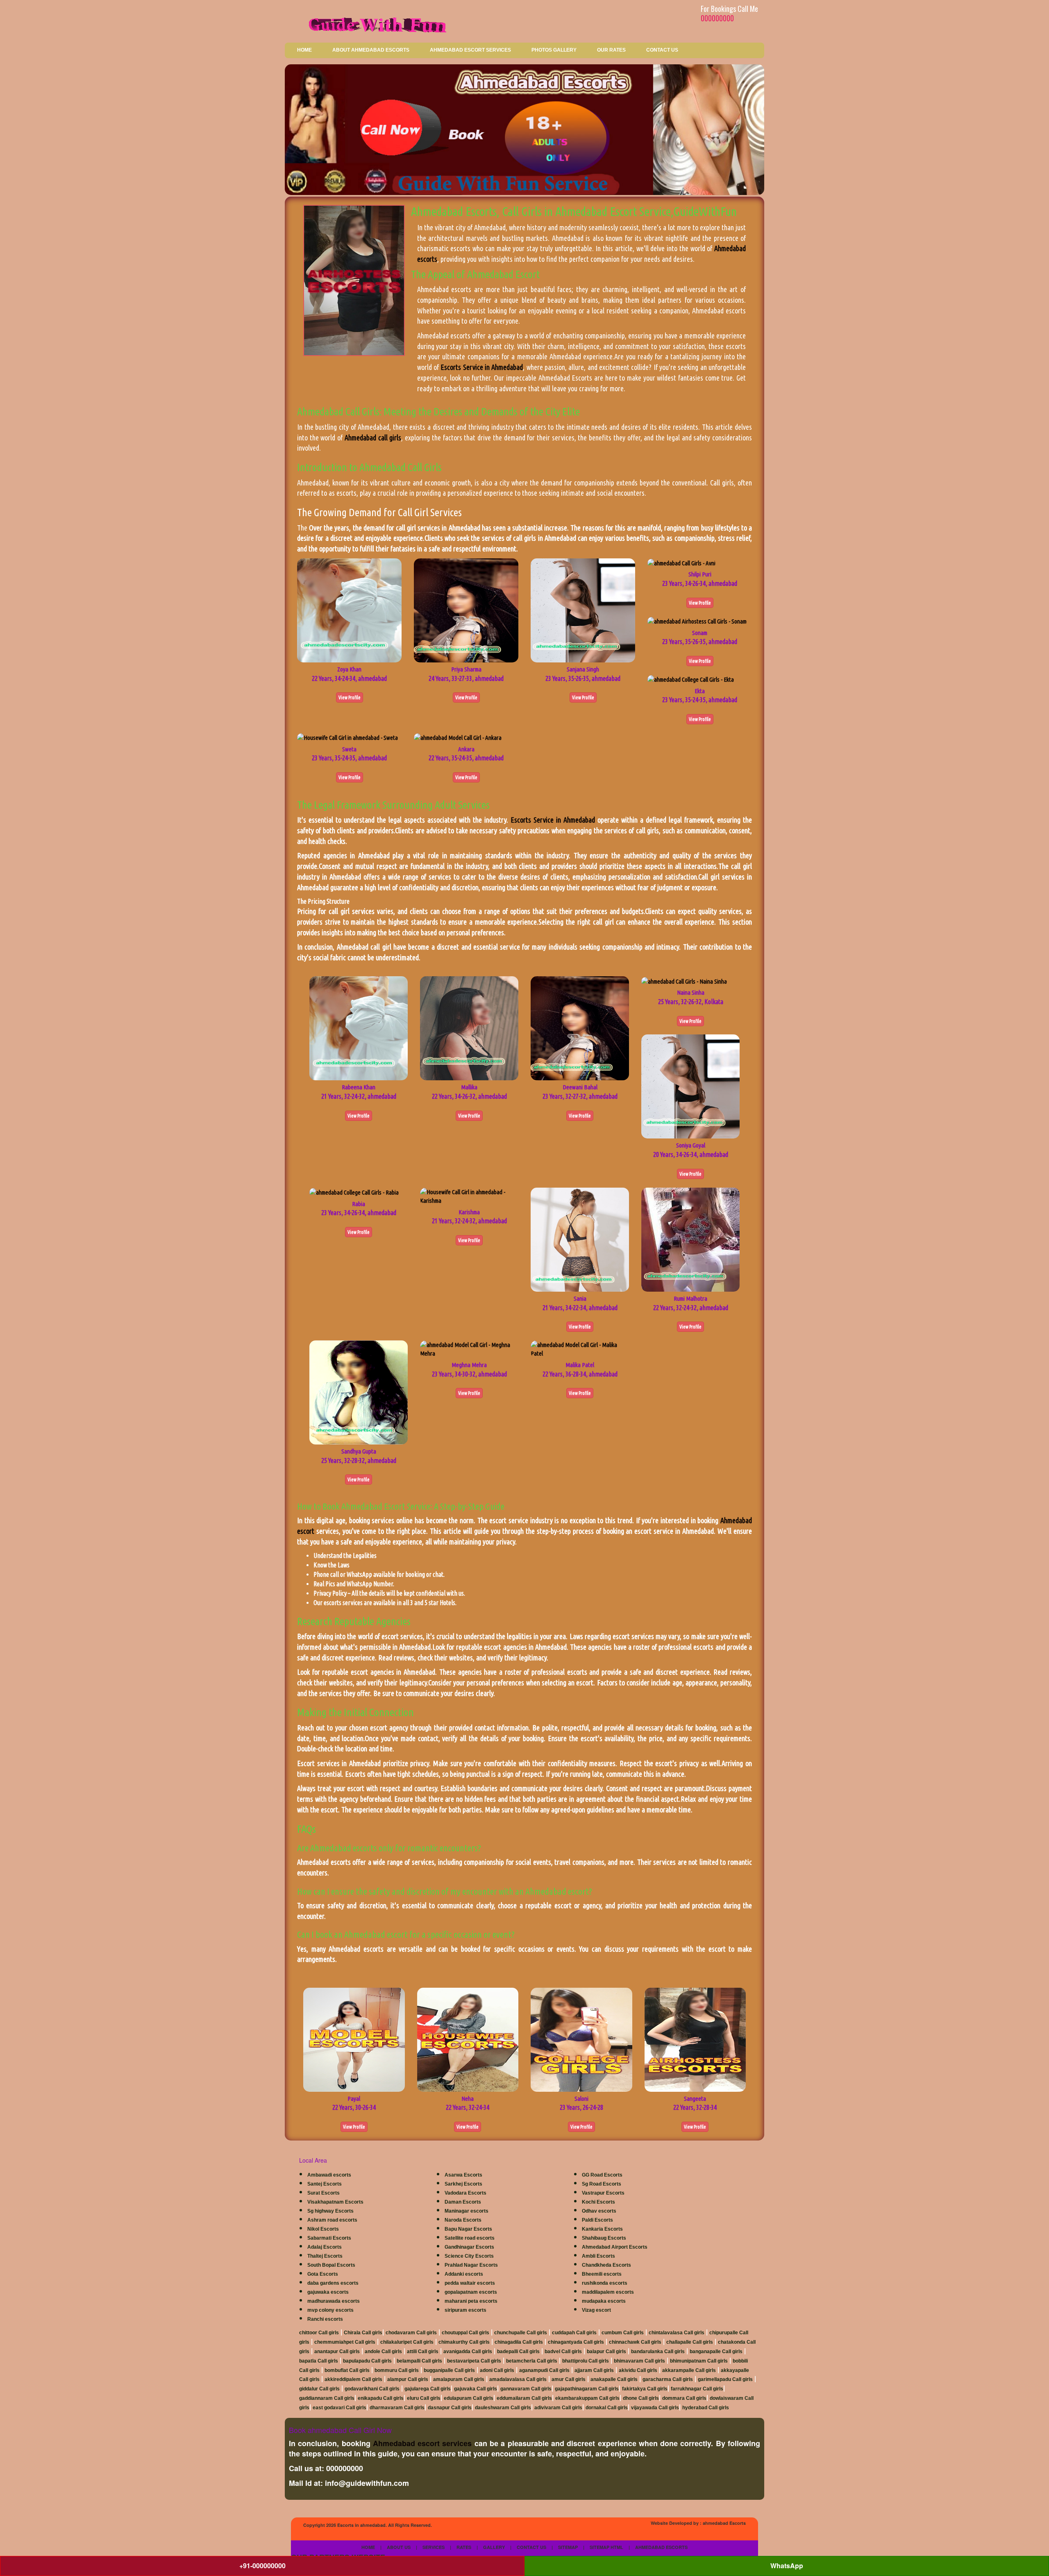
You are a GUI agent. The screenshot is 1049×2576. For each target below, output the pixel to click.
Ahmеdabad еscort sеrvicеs (422, 2443)
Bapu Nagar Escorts (468, 2229)
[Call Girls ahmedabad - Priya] (466, 610)
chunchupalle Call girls (521, 2333)
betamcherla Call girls (532, 2361)
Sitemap (568, 2547)
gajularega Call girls (428, 2389)
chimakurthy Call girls (464, 2342)
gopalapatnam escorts (471, 2292)
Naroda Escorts (463, 2220)
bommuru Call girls (397, 2370)
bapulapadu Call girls (367, 2361)
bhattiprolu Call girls (586, 2361)
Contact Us (662, 50)
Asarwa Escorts (463, 2175)
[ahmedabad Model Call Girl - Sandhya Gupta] (359, 1392)
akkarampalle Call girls (689, 2370)
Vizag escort (596, 2310)
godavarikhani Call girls (372, 2389)
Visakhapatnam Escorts (335, 2202)
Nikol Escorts (323, 2229)
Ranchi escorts (325, 2319)
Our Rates (611, 50)
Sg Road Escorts (602, 2184)
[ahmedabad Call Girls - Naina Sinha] (684, 981)
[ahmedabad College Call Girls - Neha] (468, 2039)
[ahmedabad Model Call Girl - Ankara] (458, 737)
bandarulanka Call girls (658, 2352)
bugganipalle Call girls (449, 2370)
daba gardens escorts (333, 2283)
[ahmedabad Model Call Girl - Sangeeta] (695, 2039)
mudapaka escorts (604, 2301)
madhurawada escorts (334, 2301)
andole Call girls (383, 2352)
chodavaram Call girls (411, 2333)
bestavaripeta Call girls (474, 2361)
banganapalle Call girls (716, 2352)
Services (434, 2547)
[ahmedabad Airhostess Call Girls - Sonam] (697, 621)
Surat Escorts (324, 2193)
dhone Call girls (641, 2398)
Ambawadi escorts (329, 2175)
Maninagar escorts (467, 2211)
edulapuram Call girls (469, 2398)
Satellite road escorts (470, 2238)
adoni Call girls (497, 2370)
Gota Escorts (323, 2274)
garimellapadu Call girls (725, 2379)
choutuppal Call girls (465, 2333)
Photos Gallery (554, 50)
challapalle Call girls (690, 2342)
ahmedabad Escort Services (470, 50)
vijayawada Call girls (655, 2408)
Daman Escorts (463, 2202)
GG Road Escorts (602, 2175)
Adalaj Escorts (325, 2247)
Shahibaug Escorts (604, 2238)
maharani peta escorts (471, 2301)
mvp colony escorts (330, 2310)
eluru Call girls (424, 2398)
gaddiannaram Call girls (327, 2398)
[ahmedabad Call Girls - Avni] (681, 563)
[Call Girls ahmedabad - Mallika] (469, 1028)
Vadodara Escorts (465, 2193)
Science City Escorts (469, 2256)
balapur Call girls (606, 2352)
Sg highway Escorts (330, 2211)
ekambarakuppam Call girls (587, 2398)
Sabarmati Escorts (329, 2238)
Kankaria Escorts (602, 2229)
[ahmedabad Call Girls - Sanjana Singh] (583, 610)
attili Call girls (423, 2352)
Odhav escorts (599, 2211)
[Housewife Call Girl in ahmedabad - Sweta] (347, 737)
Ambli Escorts (598, 2256)
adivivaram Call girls (558, 2408)
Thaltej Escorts (325, 2256)
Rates (464, 2547)
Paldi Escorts (597, 2220)
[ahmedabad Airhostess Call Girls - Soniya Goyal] (690, 1086)
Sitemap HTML (606, 2547)
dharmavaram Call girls (397, 2408)
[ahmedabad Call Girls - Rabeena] (359, 1028)
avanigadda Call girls (468, 2352)
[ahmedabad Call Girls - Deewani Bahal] (580, 1028)
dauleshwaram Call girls (503, 2408)
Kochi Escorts (598, 2202)
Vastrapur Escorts (603, 2193)
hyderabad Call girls (706, 2408)
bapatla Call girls (319, 2361)
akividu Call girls (638, 2370)
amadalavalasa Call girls (518, 2379)
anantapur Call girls (337, 2352)
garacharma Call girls (668, 2379)
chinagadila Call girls (519, 2342)
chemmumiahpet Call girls (345, 2342)
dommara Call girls (684, 2398)
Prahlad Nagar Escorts (471, 2265)
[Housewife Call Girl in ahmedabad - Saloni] (581, 2039)
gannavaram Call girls (526, 2389)
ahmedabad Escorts (724, 2523)
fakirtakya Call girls (645, 2389)
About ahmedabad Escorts (371, 50)
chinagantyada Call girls (576, 2342)
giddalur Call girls (319, 2389)
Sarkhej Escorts (463, 2184)
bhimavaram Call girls (639, 2361)
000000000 (717, 18)
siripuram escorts (465, 2310)
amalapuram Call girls (459, 2379)
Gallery (494, 2547)
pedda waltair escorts (470, 2283)
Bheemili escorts (602, 2274)
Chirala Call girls (363, 2333)
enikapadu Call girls (381, 2398)
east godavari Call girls (339, 2408)
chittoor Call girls (319, 2333)
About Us (399, 2547)
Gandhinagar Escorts (469, 2247)
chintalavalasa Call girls (677, 2333)
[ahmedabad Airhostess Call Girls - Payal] (354, 2039)
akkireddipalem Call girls (353, 2379)
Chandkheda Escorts (606, 2265)
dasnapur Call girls (450, 2408)
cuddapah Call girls (574, 2333)
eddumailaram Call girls (524, 2398)
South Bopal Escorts (331, 2265)
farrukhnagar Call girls (697, 2389)
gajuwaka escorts (328, 2292)
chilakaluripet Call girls (407, 2342)
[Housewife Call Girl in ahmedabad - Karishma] (469, 1196)
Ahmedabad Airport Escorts (615, 2247)
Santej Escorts (325, 2184)
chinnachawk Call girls (635, 2342)
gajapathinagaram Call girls (587, 2389)
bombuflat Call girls (347, 2370)
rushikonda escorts (605, 2283)
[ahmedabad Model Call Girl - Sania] (580, 1239)
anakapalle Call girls (614, 2379)
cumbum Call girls (623, 2333)
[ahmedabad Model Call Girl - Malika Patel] (580, 1348)
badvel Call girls (563, 2352)
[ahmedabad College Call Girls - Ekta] (691, 679)
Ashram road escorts (332, 2220)
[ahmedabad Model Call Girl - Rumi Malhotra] (690, 1239)
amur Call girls (569, 2379)
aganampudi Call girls (544, 2370)
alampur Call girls (408, 2379)
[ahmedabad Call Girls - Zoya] (349, 610)
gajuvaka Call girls (476, 2389)
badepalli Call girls (518, 2352)
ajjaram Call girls (594, 2370)
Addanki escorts (464, 2274)
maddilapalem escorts (608, 2292)
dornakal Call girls (607, 2408)
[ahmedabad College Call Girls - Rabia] (354, 1192)
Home (304, 50)
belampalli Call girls (419, 2361)
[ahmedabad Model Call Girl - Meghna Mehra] (469, 1348)
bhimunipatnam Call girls (699, 2361)
